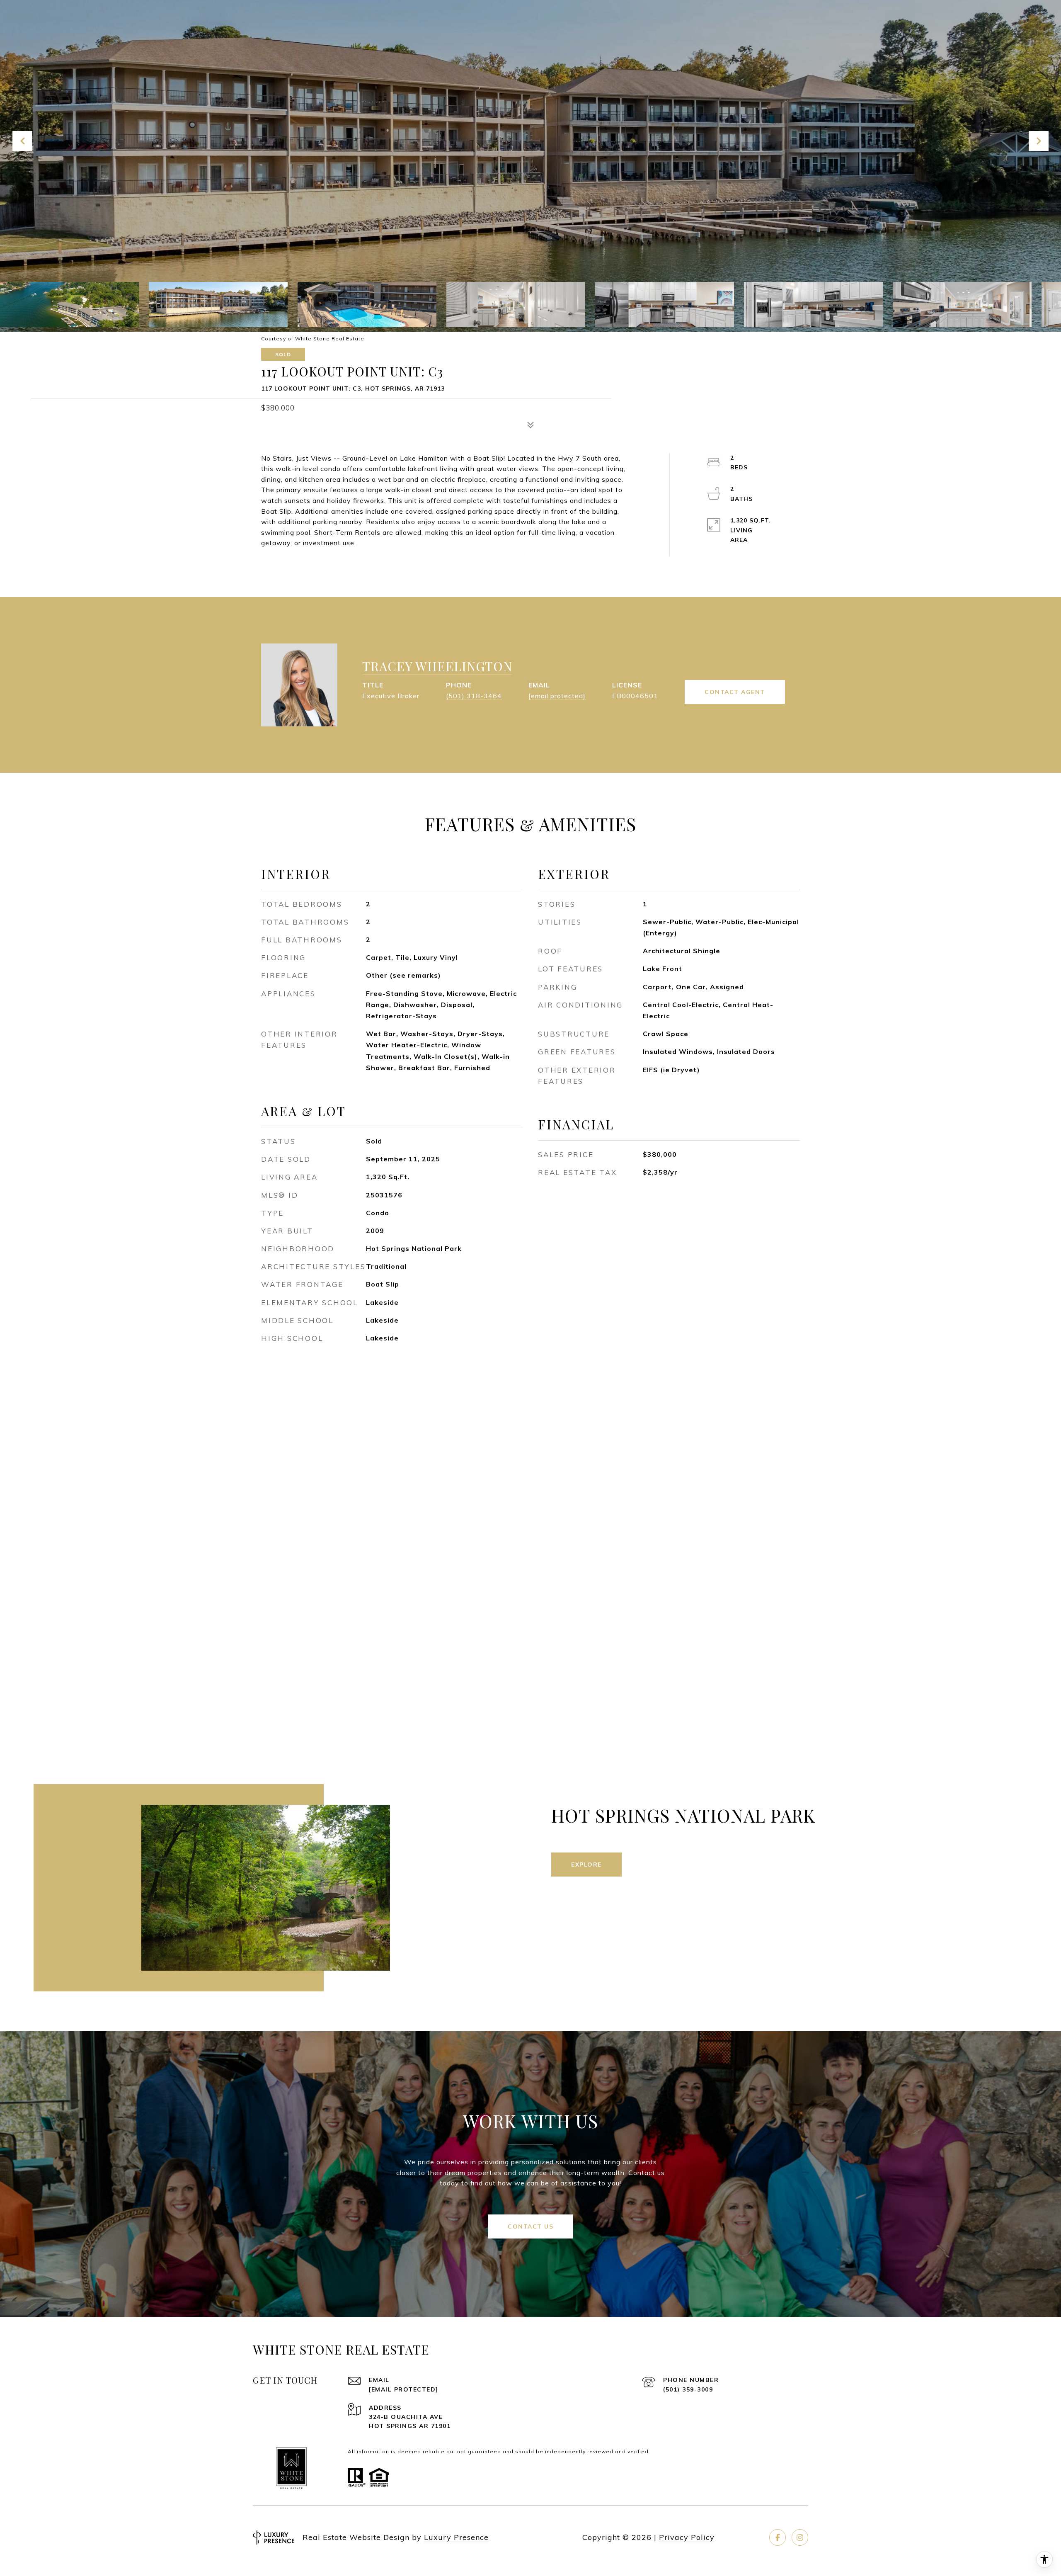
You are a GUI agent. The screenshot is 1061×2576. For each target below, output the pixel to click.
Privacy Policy (687, 2537)
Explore (586, 1865)
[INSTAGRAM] (800, 2537)
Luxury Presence (456, 2537)
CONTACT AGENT (735, 692)
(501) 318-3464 (474, 696)
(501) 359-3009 (688, 2389)
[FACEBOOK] (778, 2537)
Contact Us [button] (530, 2226)
